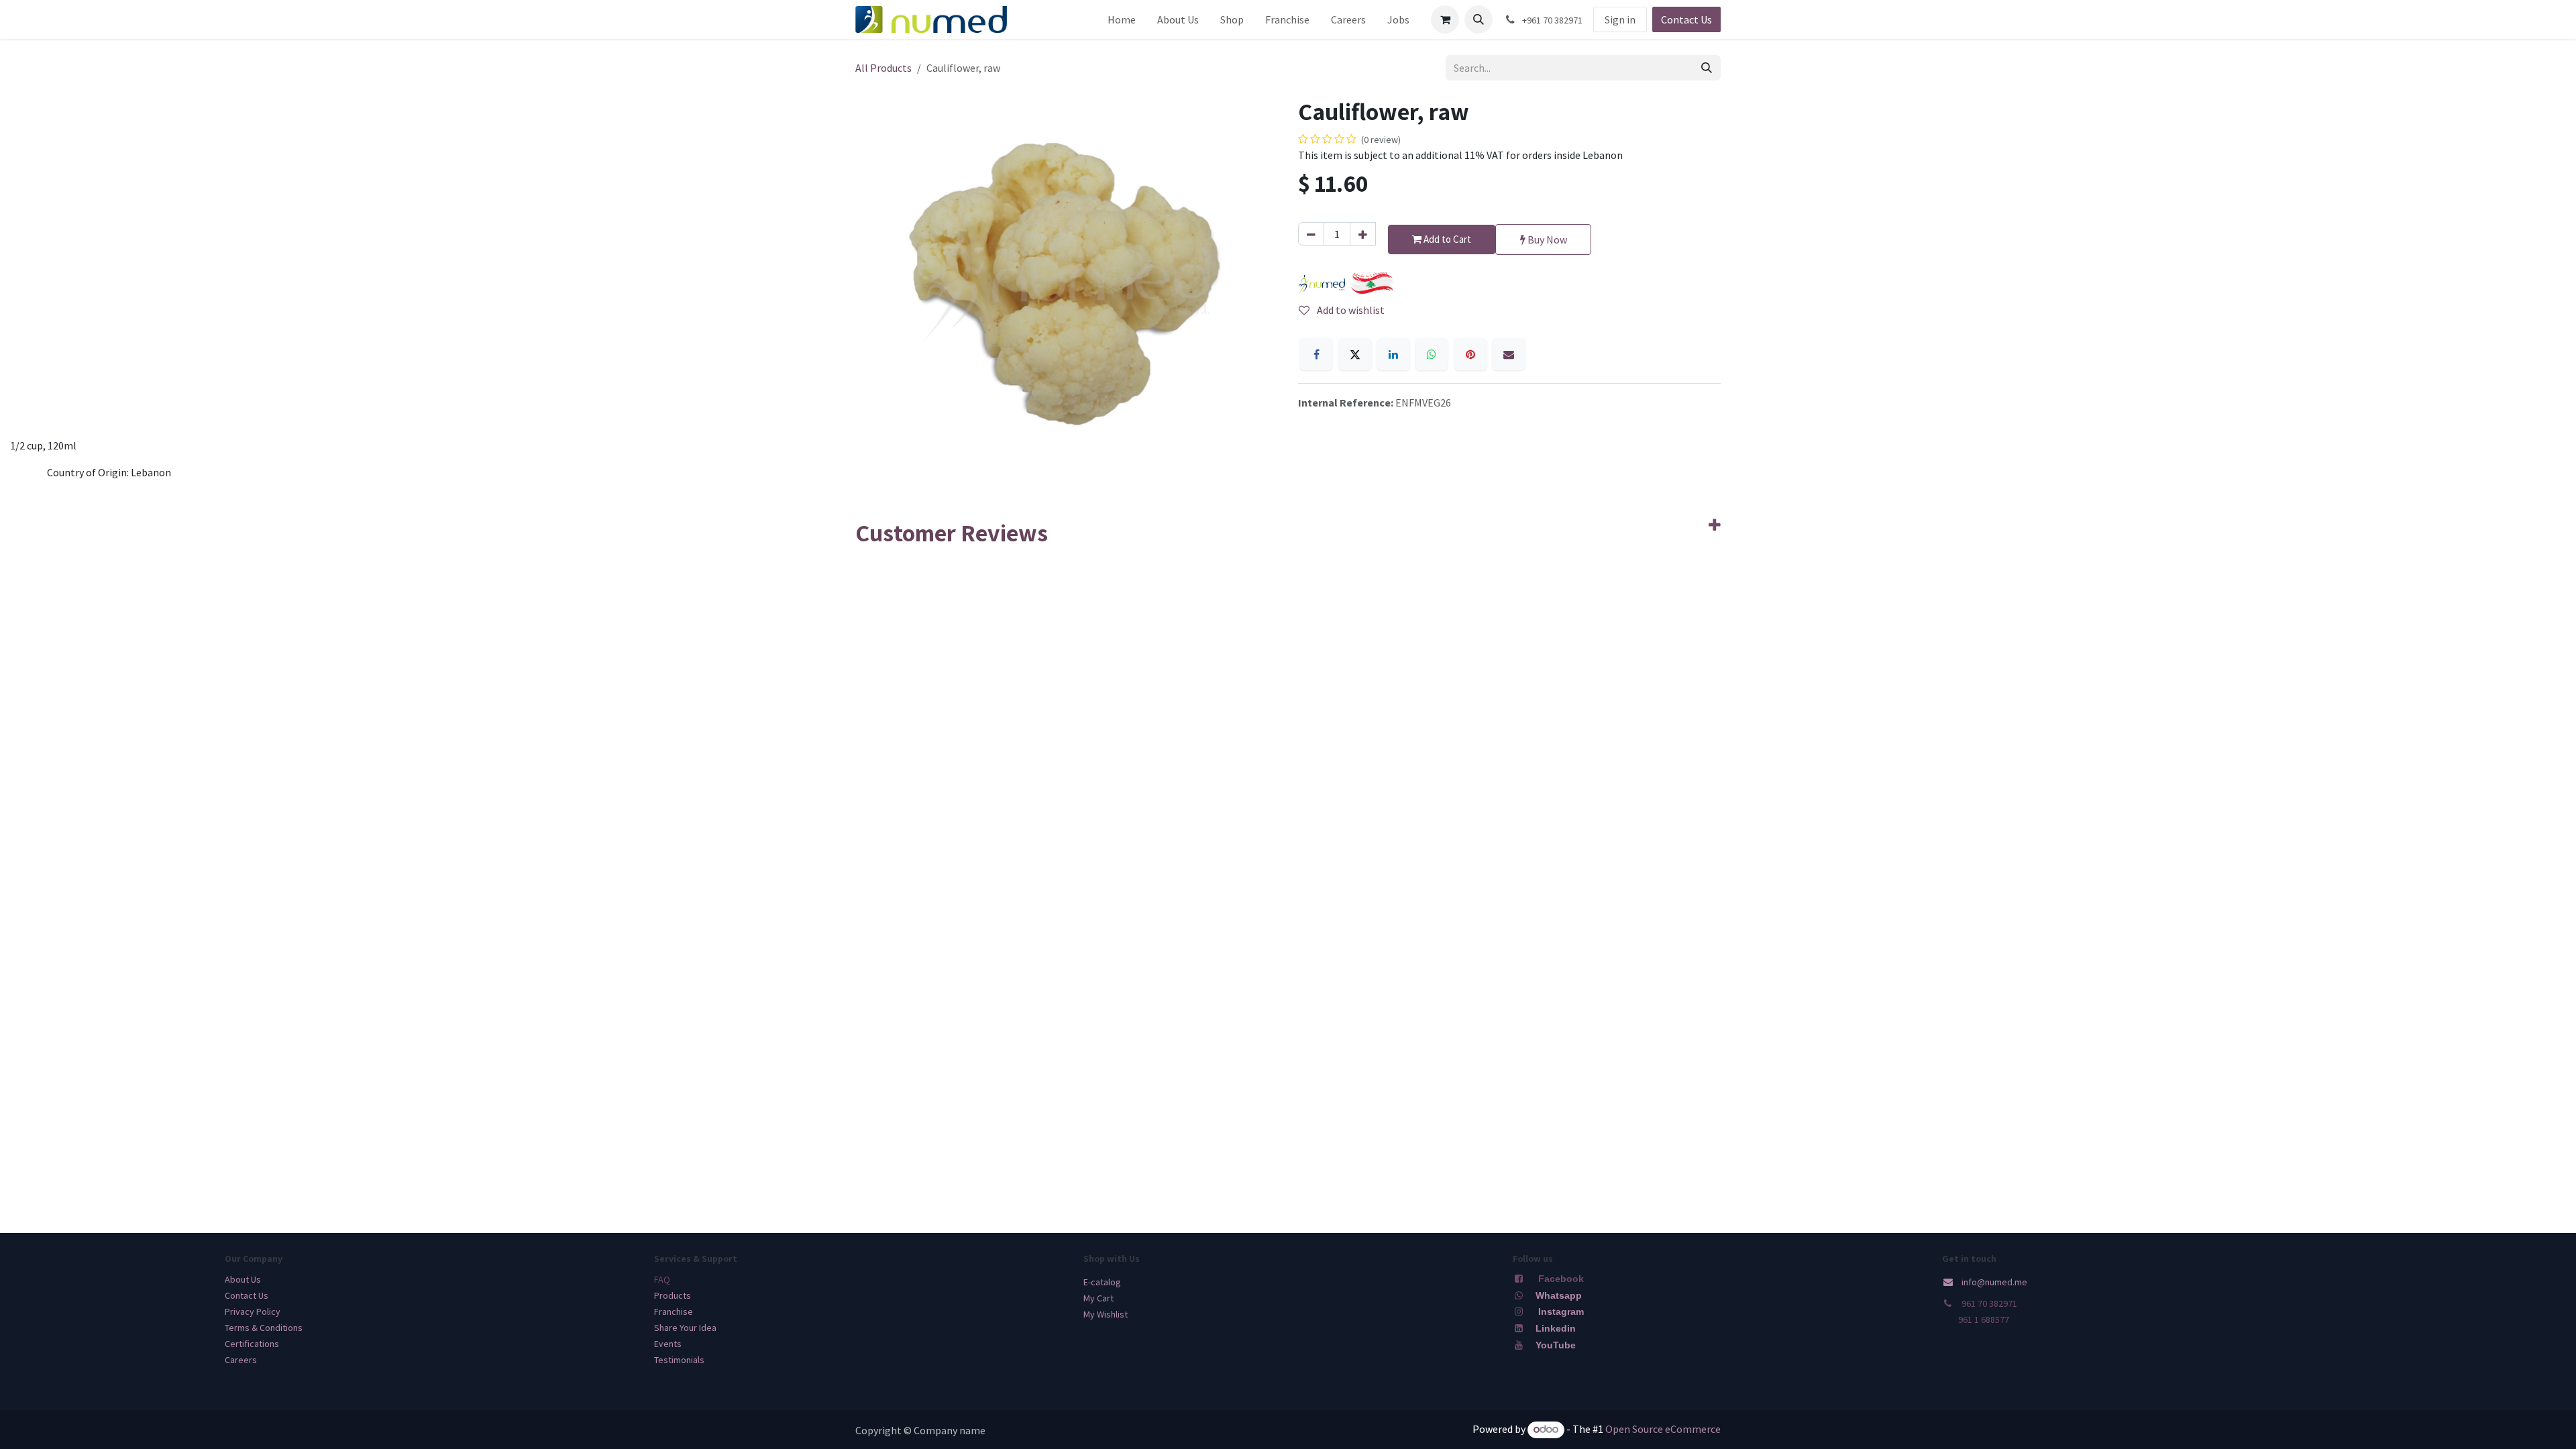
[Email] (1509, 354)
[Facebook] (1316, 354)
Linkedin (1554, 1328)
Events (668, 1344)
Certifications (252, 1344)
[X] (1355, 354)
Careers (241, 1360)
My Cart (1098, 1298)
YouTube (1556, 1345)
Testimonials (679, 1360)
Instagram (1561, 1311)
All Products (883, 68)
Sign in (1620, 19)
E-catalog (1102, 1282)
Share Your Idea (685, 1328)
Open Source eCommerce (1663, 1429)
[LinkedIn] (1393, 354)
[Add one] (1363, 234)
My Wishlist (1106, 1314)
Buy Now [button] (1546, 239)
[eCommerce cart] (1445, 19)
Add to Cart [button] (1446, 239)
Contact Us (1686, 19)
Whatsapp (1559, 1295)
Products (673, 1295)
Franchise (674, 1311)
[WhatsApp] (1432, 354)
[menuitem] (1122, 19)
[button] (1479, 19)
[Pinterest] (1470, 354)
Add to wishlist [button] (1350, 310)
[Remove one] (1311, 234)
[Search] (1707, 68)
